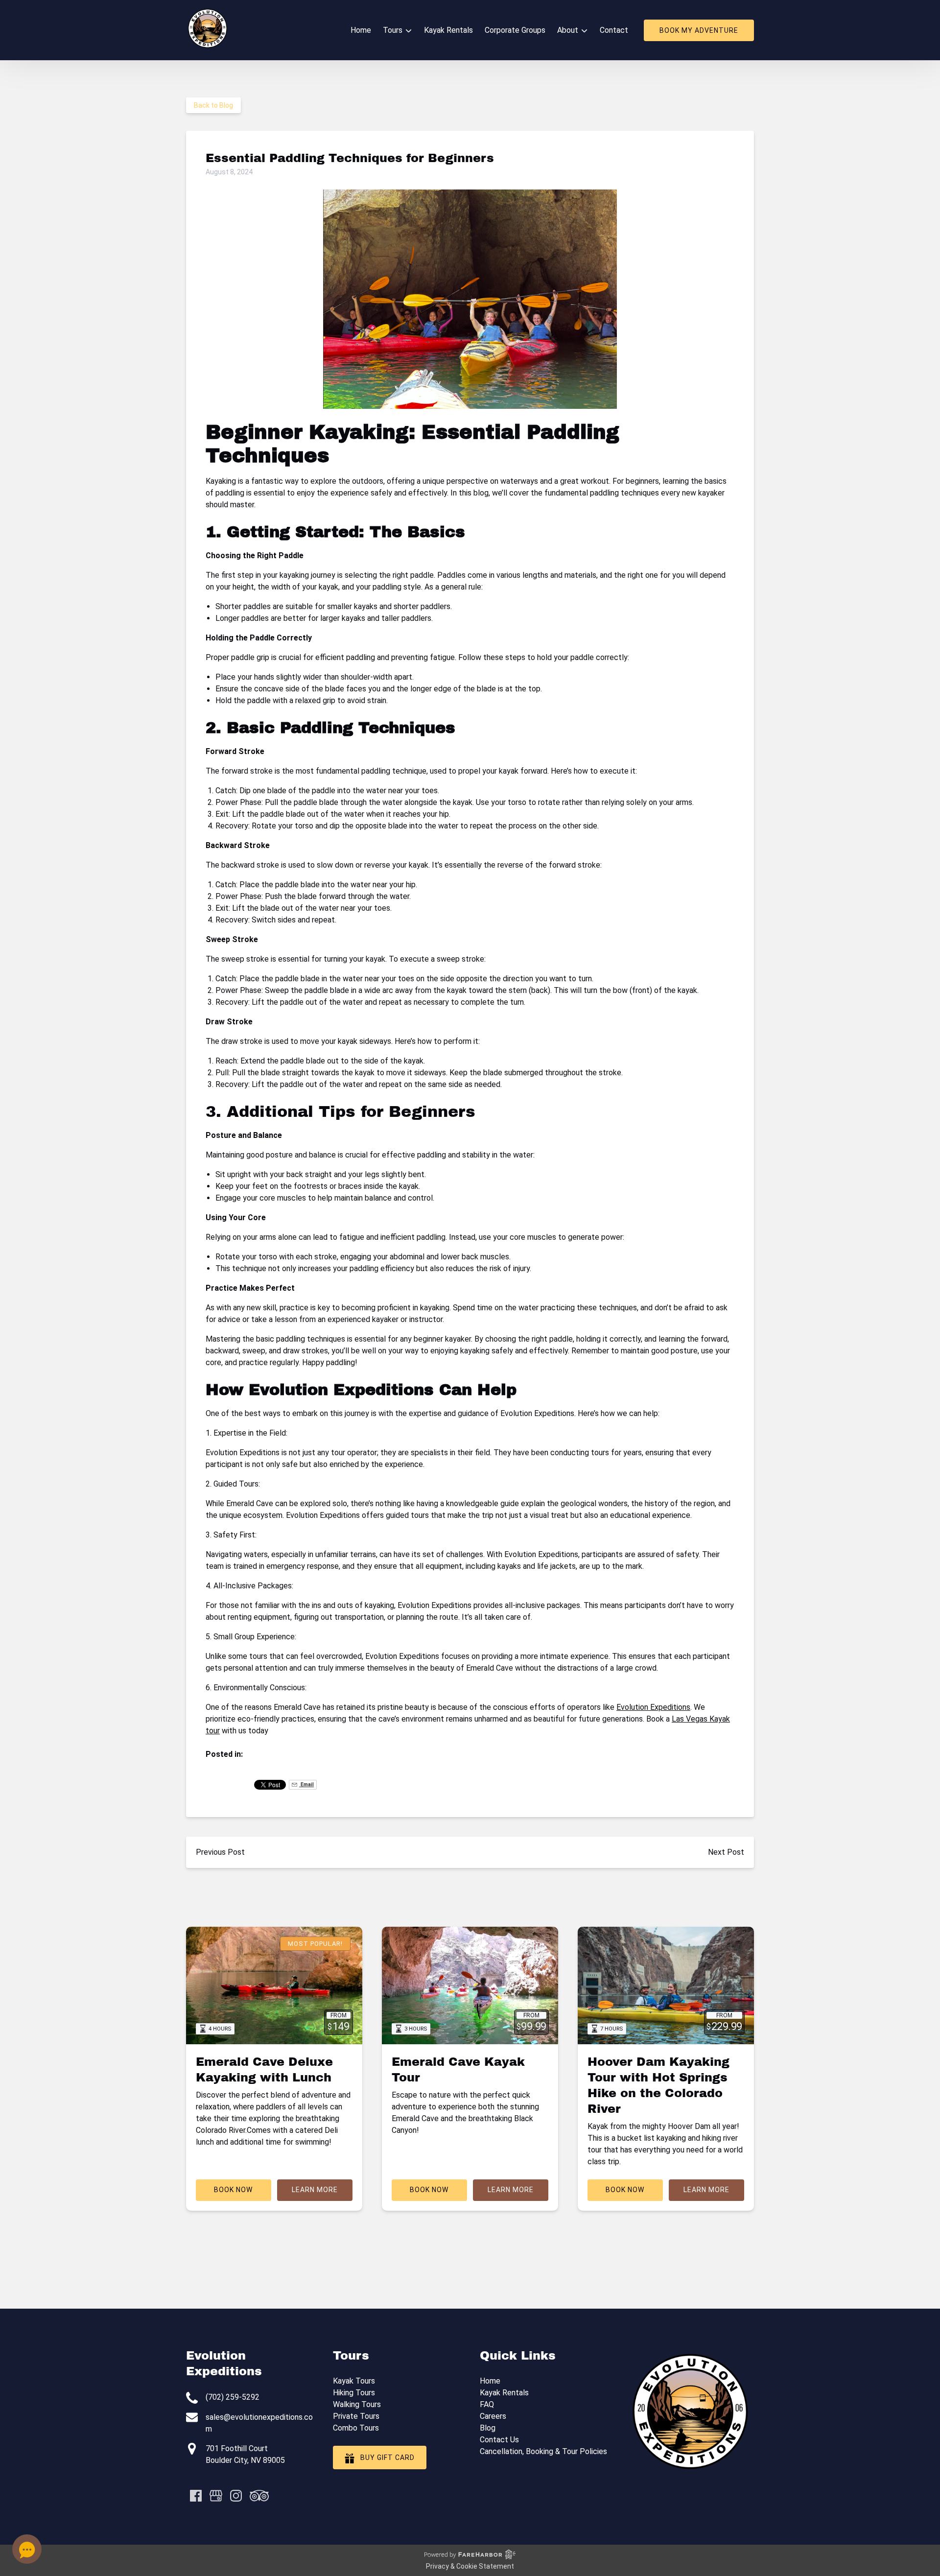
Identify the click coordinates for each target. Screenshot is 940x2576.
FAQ (487, 2404)
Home (361, 30)
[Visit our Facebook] (196, 2496)
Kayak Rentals (448, 30)
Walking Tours (357, 2404)
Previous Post (220, 1852)
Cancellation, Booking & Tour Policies (543, 2451)
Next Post (726, 1852)
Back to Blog (213, 105)
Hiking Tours (354, 2393)
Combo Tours (356, 2428)
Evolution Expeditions (653, 1707)
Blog (488, 2428)
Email (306, 1784)
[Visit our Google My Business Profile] (216, 2496)
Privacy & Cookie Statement (470, 2566)
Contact (614, 30)
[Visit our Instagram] (236, 2496)
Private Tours (356, 2416)
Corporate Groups (515, 30)
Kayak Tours (354, 2381)
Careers (493, 2416)
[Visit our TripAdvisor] (259, 2496)
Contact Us (499, 2440)
